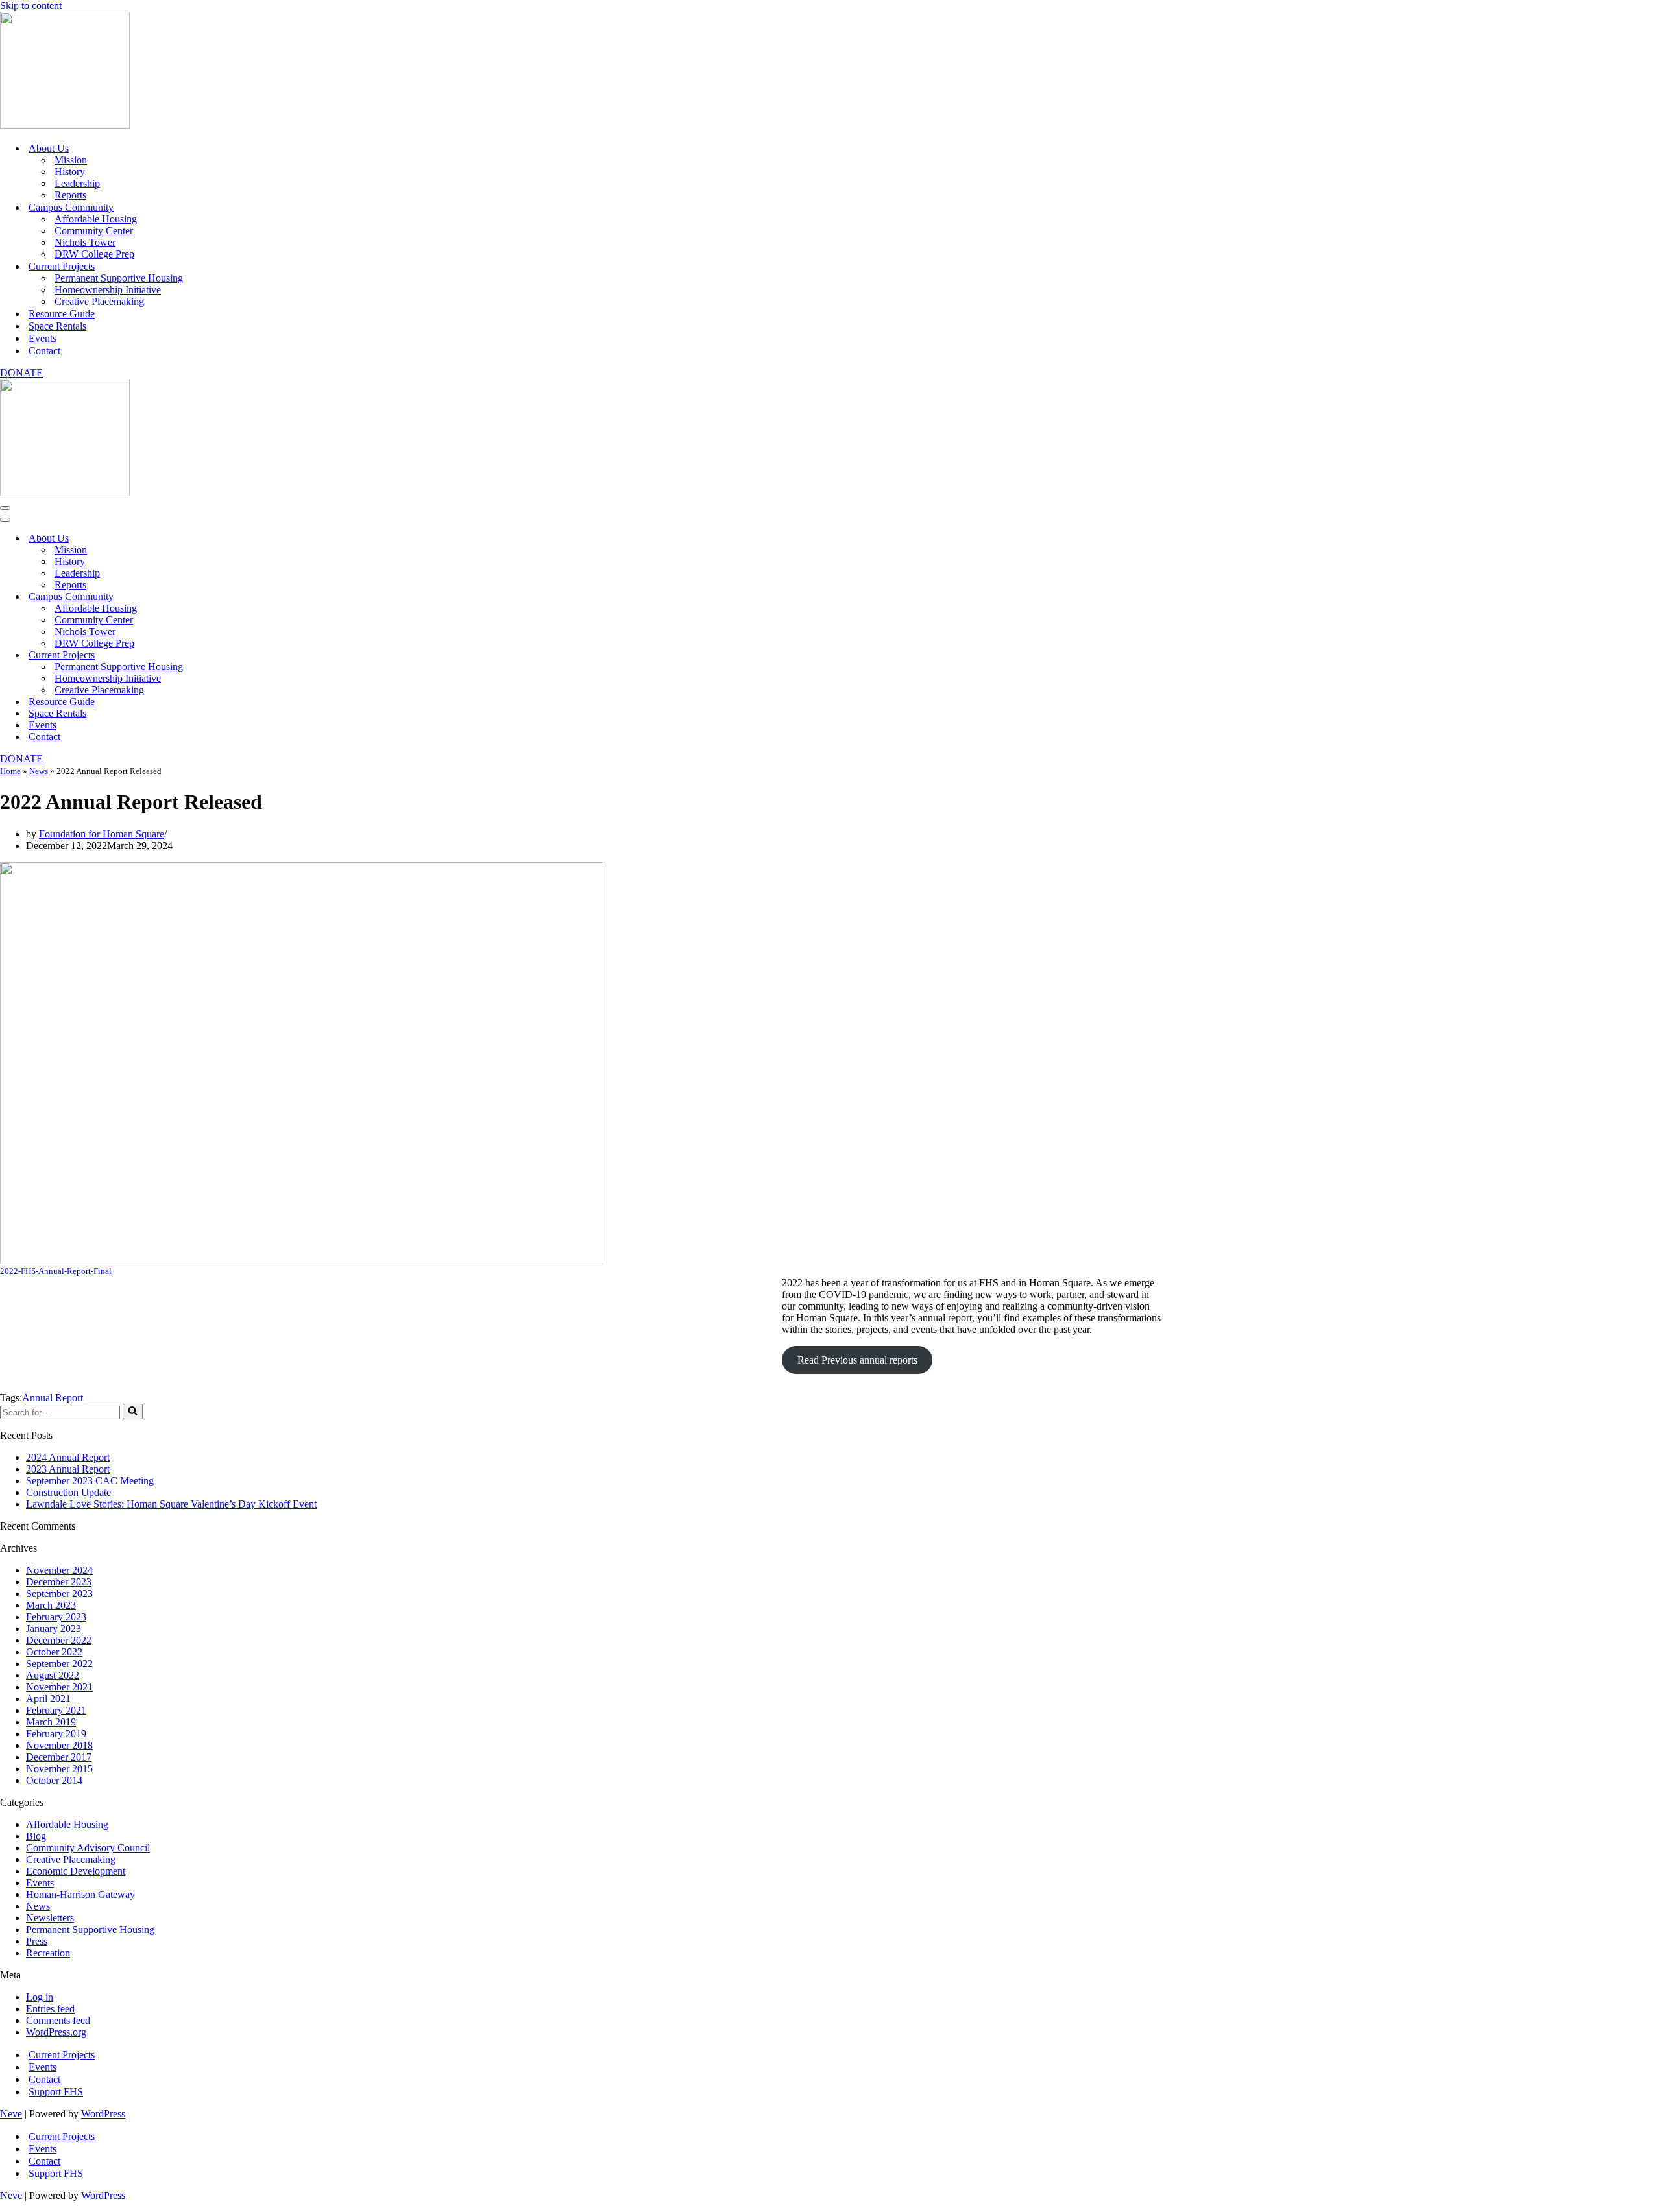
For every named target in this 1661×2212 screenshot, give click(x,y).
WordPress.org (56, 2032)
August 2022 (53, 1675)
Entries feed (50, 2009)
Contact (44, 351)
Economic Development (76, 1871)
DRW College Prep (94, 254)
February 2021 (56, 1710)
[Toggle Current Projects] (227, 655)
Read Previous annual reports (857, 1360)
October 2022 (54, 1652)
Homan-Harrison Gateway (80, 1894)
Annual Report (53, 1398)
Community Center (94, 231)
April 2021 (48, 1699)
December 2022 (59, 1640)
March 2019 (51, 1722)
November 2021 (59, 1687)
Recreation (48, 1953)
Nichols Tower (85, 242)
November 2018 (59, 1745)
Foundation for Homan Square (102, 834)
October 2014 (54, 1780)
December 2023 (59, 1582)
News (39, 771)
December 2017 (59, 1757)
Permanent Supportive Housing (119, 278)
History (70, 172)
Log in (40, 1997)
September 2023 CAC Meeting (90, 1481)
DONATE (21, 373)
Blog (36, 1836)
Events (42, 338)
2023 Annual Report (68, 1469)
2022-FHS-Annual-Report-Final (56, 1271)
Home (10, 771)
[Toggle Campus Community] (227, 597)
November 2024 (59, 1570)
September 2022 (59, 1664)
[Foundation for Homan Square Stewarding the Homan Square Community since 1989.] (65, 126)
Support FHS (56, 2092)
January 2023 (54, 1629)
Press (37, 1941)
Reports (70, 195)
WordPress (103, 2114)
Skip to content (31, 6)
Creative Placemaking (99, 301)
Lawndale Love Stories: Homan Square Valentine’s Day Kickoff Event (171, 1504)
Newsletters (50, 1918)
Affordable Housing (96, 219)
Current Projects (62, 2055)
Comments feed (58, 2020)
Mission (71, 160)
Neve (11, 2114)
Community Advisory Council (88, 1848)
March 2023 (51, 1605)
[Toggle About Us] (227, 539)
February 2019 (56, 1734)
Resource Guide (62, 314)
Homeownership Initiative (108, 290)
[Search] (133, 1412)
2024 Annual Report (68, 1457)
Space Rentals (57, 326)
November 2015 (59, 1769)
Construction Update (68, 1492)
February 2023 (56, 1617)
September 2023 (59, 1593)
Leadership (77, 183)
